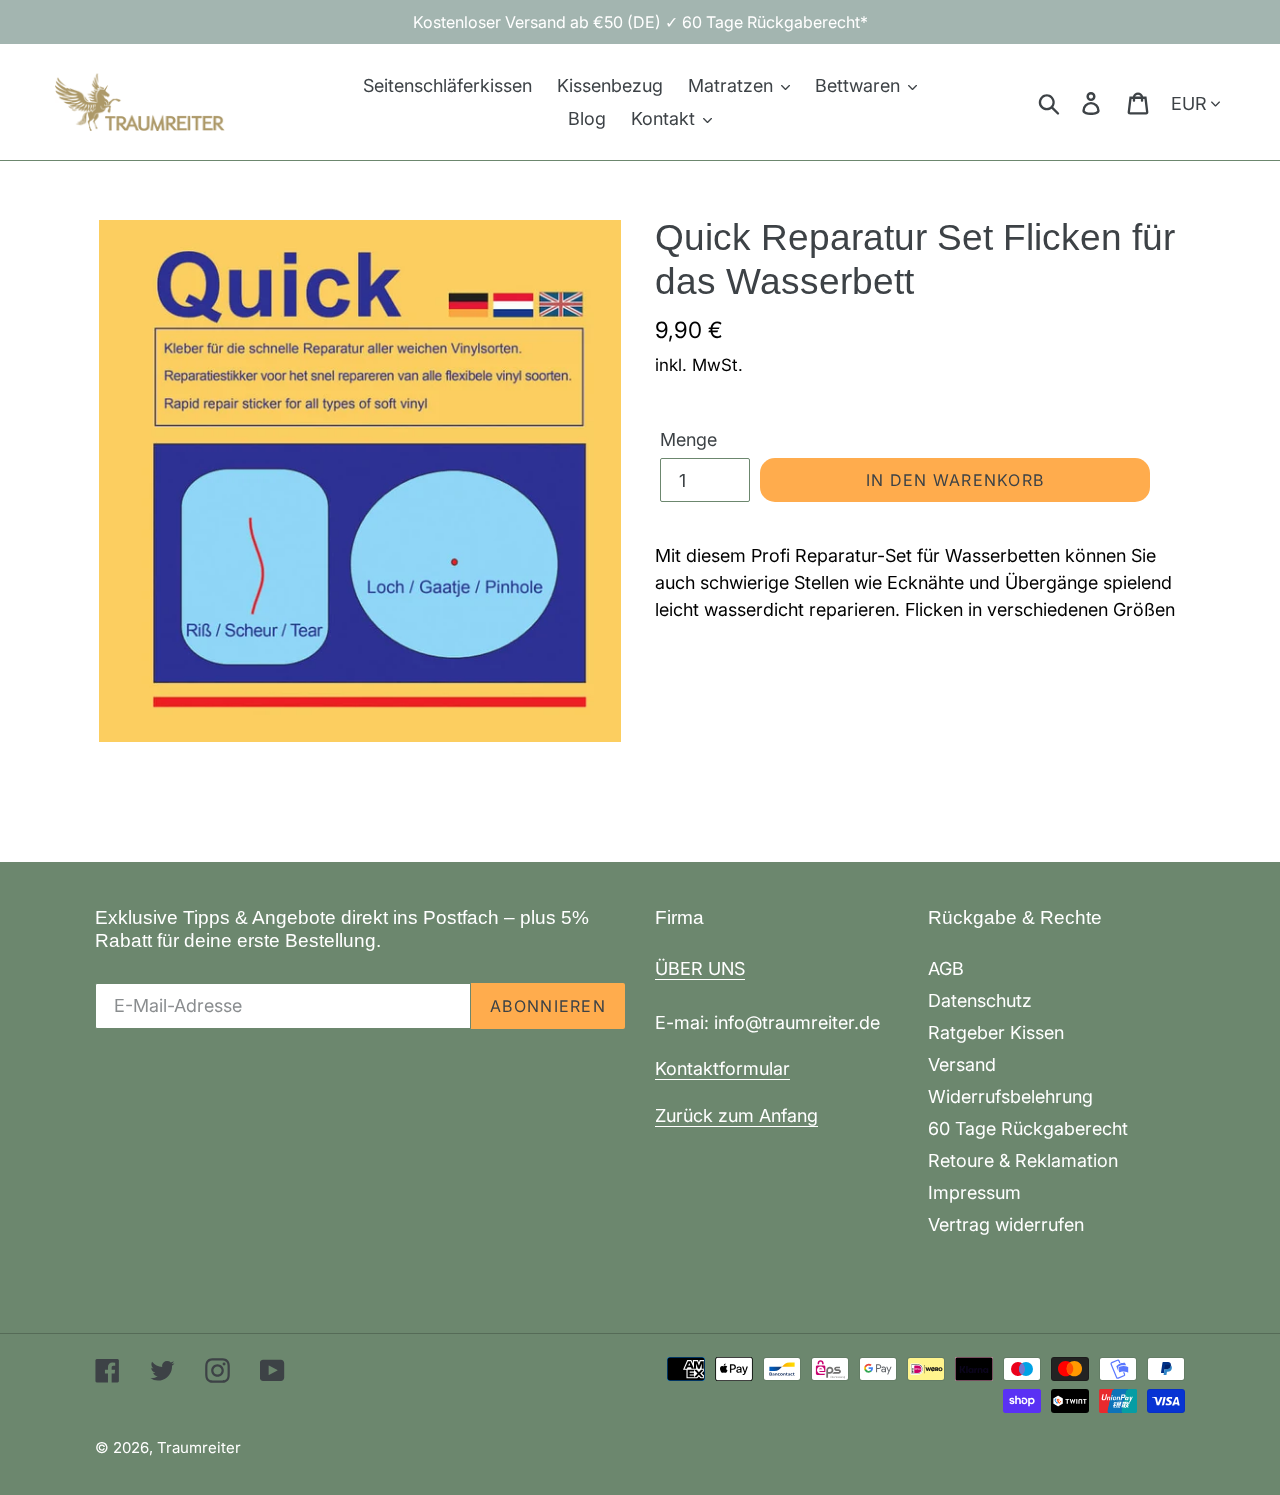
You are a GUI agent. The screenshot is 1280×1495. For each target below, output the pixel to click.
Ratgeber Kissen (996, 1032)
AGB (946, 968)
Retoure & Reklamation (1023, 1160)
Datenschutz (980, 1000)
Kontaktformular (722, 1068)
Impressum (974, 1192)
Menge (688, 439)
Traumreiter (199, 1447)
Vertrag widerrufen (1006, 1224)
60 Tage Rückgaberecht (1028, 1128)
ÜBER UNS (700, 968)
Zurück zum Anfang (736, 1115)
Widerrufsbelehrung (1010, 1096)
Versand (962, 1064)
